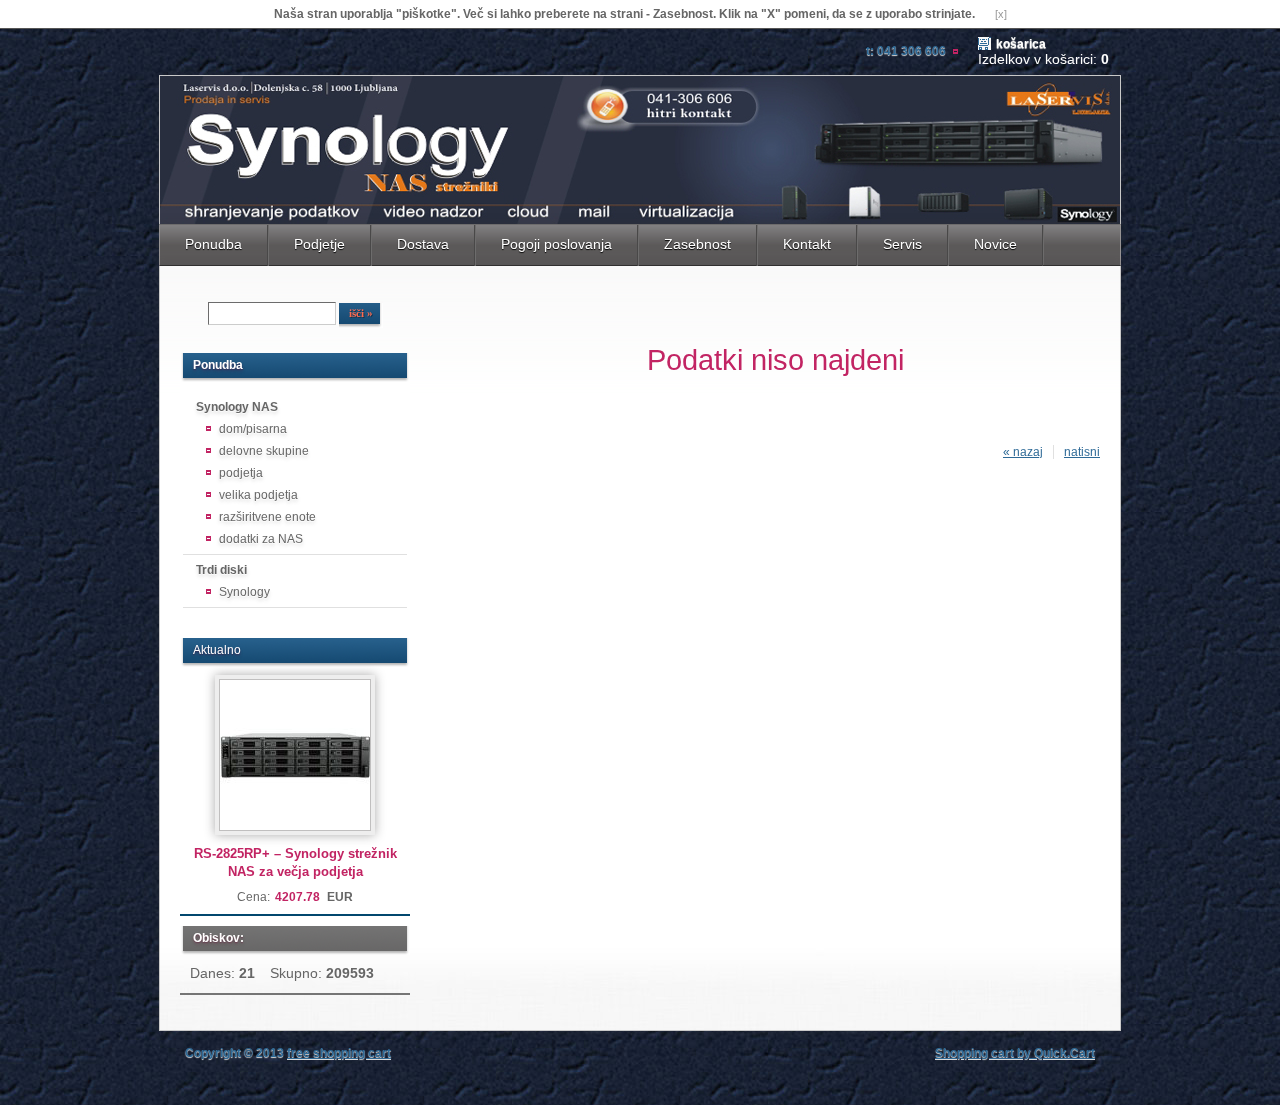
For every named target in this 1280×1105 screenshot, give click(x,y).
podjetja (241, 473)
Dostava (423, 244)
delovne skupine (264, 451)
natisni (1082, 452)
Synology (244, 592)
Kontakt (807, 244)
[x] (1001, 14)
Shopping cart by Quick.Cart (1015, 1053)
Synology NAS (237, 407)
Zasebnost (697, 244)
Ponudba (213, 244)
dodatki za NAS (261, 539)
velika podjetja (258, 495)
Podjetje (319, 244)
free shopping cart (339, 1053)
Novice (995, 244)
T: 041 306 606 (906, 51)
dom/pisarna (253, 429)
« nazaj (1023, 452)
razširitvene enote (267, 517)
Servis (902, 244)
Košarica (1021, 44)
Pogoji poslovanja (556, 244)
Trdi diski (221, 570)
